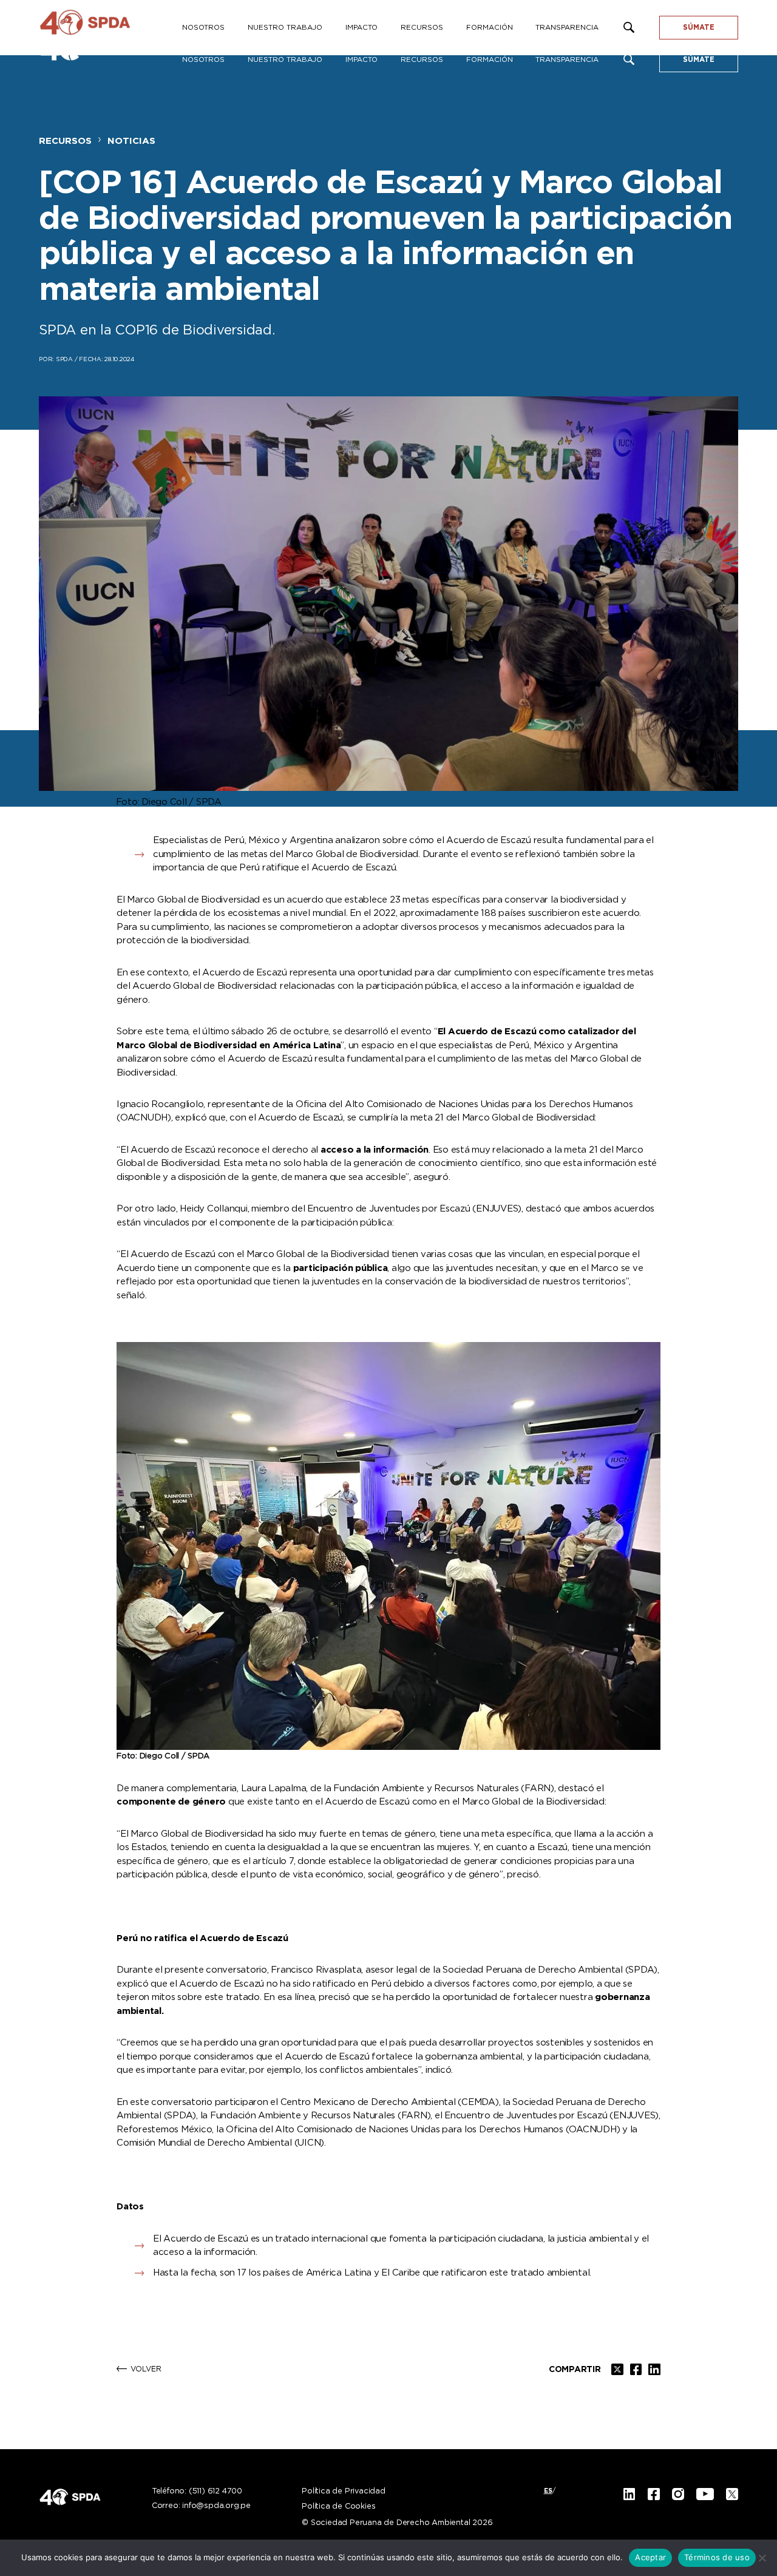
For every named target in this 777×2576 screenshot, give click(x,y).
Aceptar (650, 2557)
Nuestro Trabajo (285, 60)
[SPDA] (106, 28)
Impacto (361, 60)
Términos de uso (717, 2557)
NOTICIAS (131, 141)
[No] (762, 2558)
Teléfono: (197, 2492)
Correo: (201, 2506)
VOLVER (146, 2369)
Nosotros (203, 60)
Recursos (422, 60)
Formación (490, 60)
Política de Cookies (338, 2507)
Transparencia (567, 60)
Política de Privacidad (344, 2492)
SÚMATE (699, 60)
